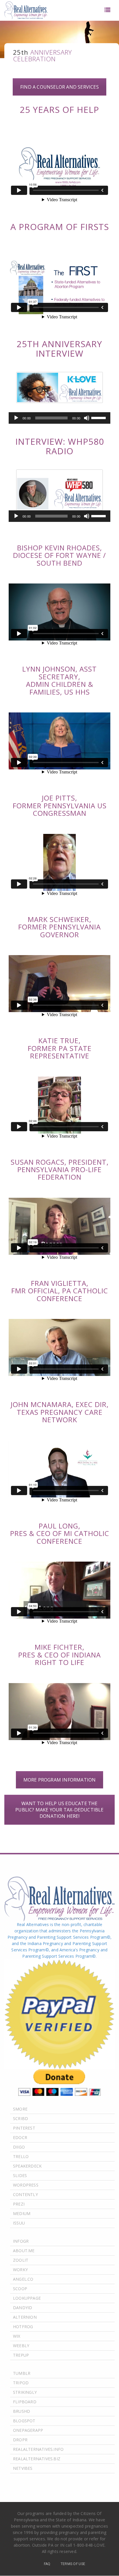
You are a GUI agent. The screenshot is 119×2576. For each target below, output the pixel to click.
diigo (19, 2147)
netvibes (23, 2468)
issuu (19, 2223)
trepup (21, 2355)
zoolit (21, 2260)
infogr (21, 2241)
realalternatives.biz (37, 2459)
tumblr (22, 2373)
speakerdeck (27, 2166)
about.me (24, 2251)
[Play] (16, 418)
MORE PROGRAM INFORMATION (60, 1780)
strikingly (25, 2392)
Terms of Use (73, 2564)
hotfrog (23, 2327)
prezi (19, 2204)
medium (22, 2213)
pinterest (24, 2128)
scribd (21, 2118)
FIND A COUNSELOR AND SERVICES (59, 87)
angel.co (23, 2279)
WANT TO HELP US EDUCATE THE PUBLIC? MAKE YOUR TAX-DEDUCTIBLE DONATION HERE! (59, 1810)
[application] (59, 418)
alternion (25, 2317)
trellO (21, 2156)
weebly (21, 2346)
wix (17, 2336)
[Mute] (87, 418)
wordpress (26, 2185)
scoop (20, 2289)
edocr (20, 2137)
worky (20, 2270)
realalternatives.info (38, 2449)
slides (20, 2175)
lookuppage (27, 2298)
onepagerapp (28, 2430)
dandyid (23, 2308)
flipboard (25, 2402)
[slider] (99, 417)
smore (20, 2109)
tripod (21, 2383)
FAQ (47, 2564)
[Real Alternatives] (26, 10)
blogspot (24, 2421)
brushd (22, 2411)
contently (25, 2194)
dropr (20, 2440)
